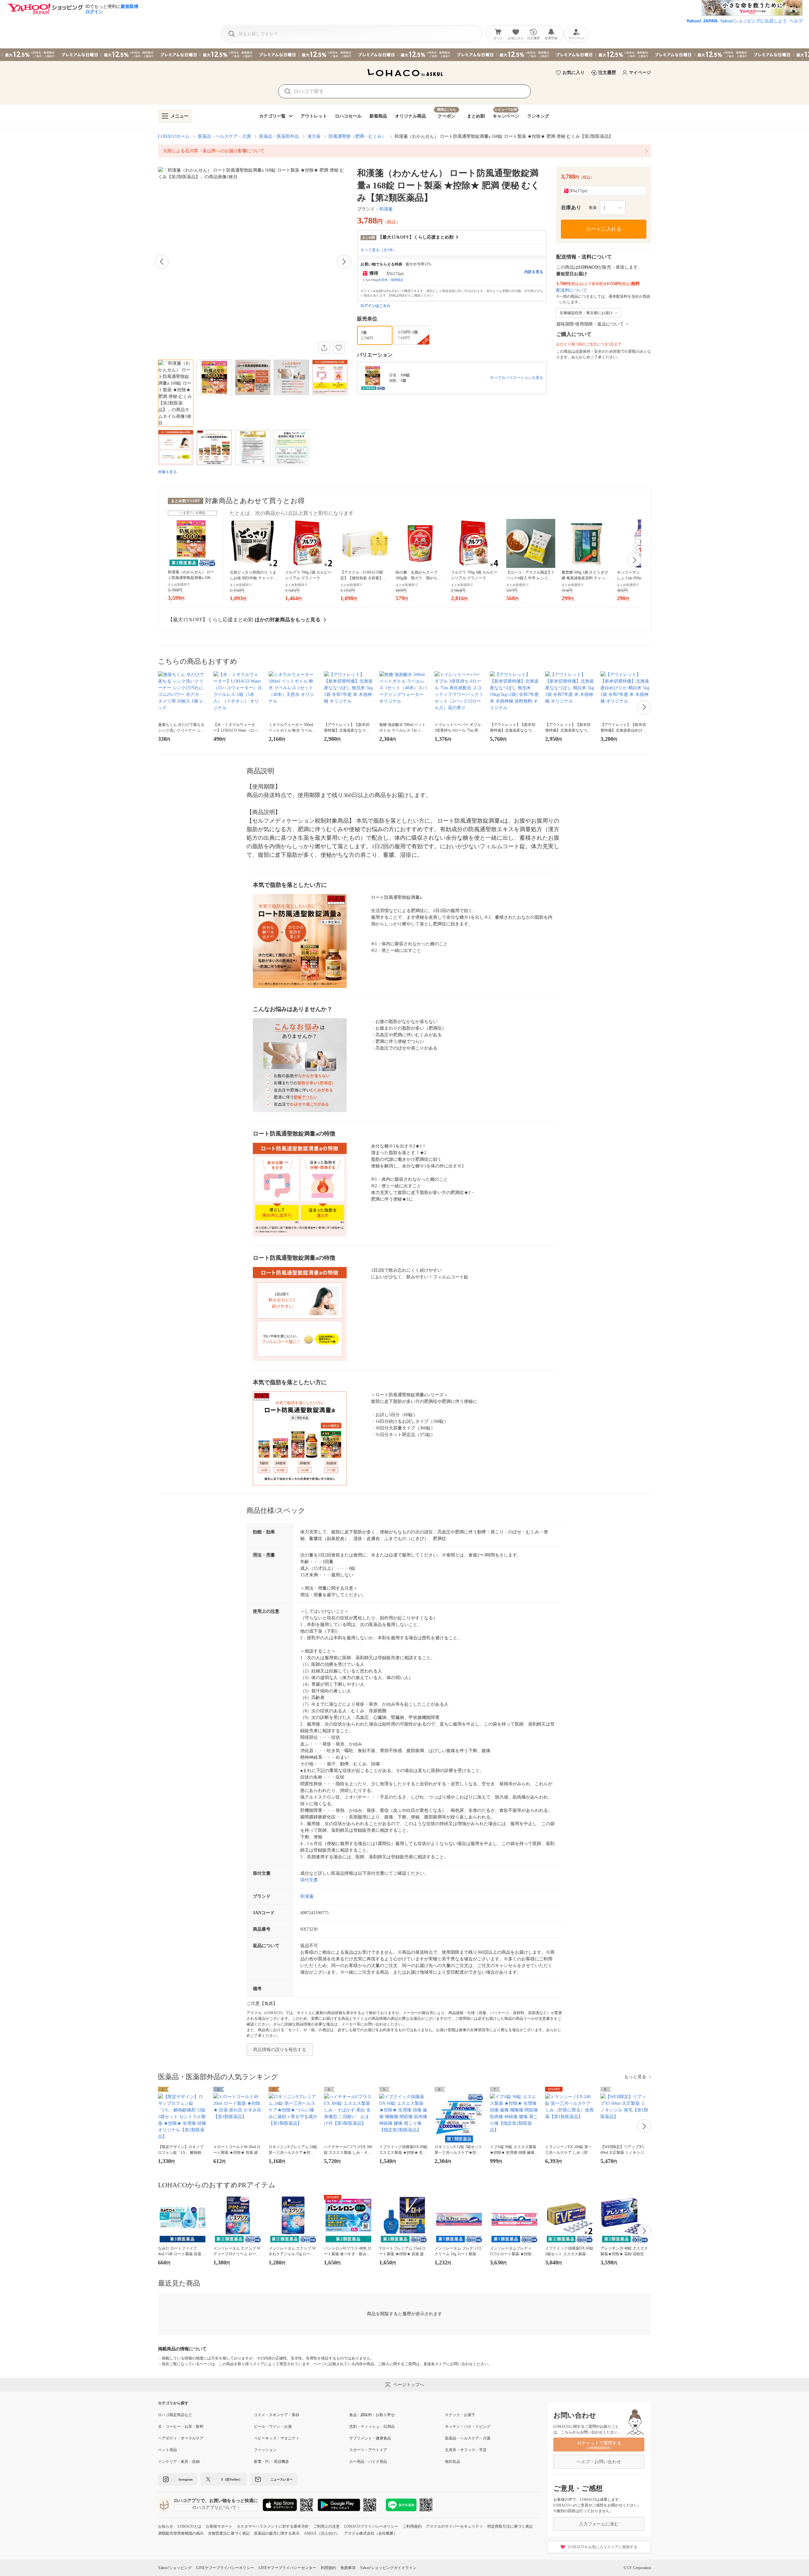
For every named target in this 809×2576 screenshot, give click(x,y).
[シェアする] (324, 348)
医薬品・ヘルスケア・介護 (224, 136)
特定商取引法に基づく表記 (510, 2526)
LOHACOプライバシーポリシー (371, 2526)
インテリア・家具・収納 (179, 2462)
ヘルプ (796, 21)
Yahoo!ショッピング (175, 2568)
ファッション (265, 2450)
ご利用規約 (412, 2526)
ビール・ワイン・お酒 (273, 2427)
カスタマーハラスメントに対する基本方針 (273, 2526)
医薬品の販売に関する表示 (277, 2533)
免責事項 (348, 2568)
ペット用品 (167, 2450)
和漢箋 (386, 209)
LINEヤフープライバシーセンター (287, 2568)
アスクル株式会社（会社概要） (371, 2533)
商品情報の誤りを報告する (280, 2050)
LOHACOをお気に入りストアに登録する (603, 2547)
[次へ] (344, 262)
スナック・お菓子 (460, 2415)
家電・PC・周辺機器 (271, 2462)
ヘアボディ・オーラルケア (181, 2438)
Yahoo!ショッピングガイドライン (388, 2568)
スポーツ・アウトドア (368, 2450)
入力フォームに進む (599, 2524)
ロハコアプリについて (214, 2508)
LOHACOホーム (174, 136)
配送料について (572, 290)
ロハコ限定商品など (175, 2415)
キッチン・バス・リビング (468, 2427)
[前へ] (162, 262)
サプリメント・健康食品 (370, 2438)
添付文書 (309, 1880)
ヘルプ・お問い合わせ (599, 2462)
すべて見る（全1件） (379, 250)
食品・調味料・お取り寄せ (372, 2415)
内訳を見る (534, 272)
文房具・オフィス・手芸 (466, 2450)
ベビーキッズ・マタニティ (277, 2438)
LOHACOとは (189, 2526)
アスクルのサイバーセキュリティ (454, 2526)
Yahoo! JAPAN (702, 21)
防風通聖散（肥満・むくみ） (357, 136)
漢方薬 (314, 136)
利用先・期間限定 (391, 280)
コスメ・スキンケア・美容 (277, 2415)
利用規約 (328, 2568)
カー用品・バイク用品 (368, 2462)
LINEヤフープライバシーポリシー (225, 2568)
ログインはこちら (375, 306)
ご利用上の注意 (326, 2526)
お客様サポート (219, 2526)
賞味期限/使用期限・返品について (590, 324)
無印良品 (453, 2462)
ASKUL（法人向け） (322, 2533)
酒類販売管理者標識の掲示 (181, 2533)
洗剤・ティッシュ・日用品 (372, 2427)
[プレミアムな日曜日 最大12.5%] (404, 55)
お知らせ (166, 2526)
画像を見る (167, 472)
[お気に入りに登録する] (339, 348)
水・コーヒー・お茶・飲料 (181, 2427)
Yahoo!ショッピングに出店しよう (753, 21)
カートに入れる (604, 229)
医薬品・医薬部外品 (279, 136)
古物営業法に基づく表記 (229, 2533)
